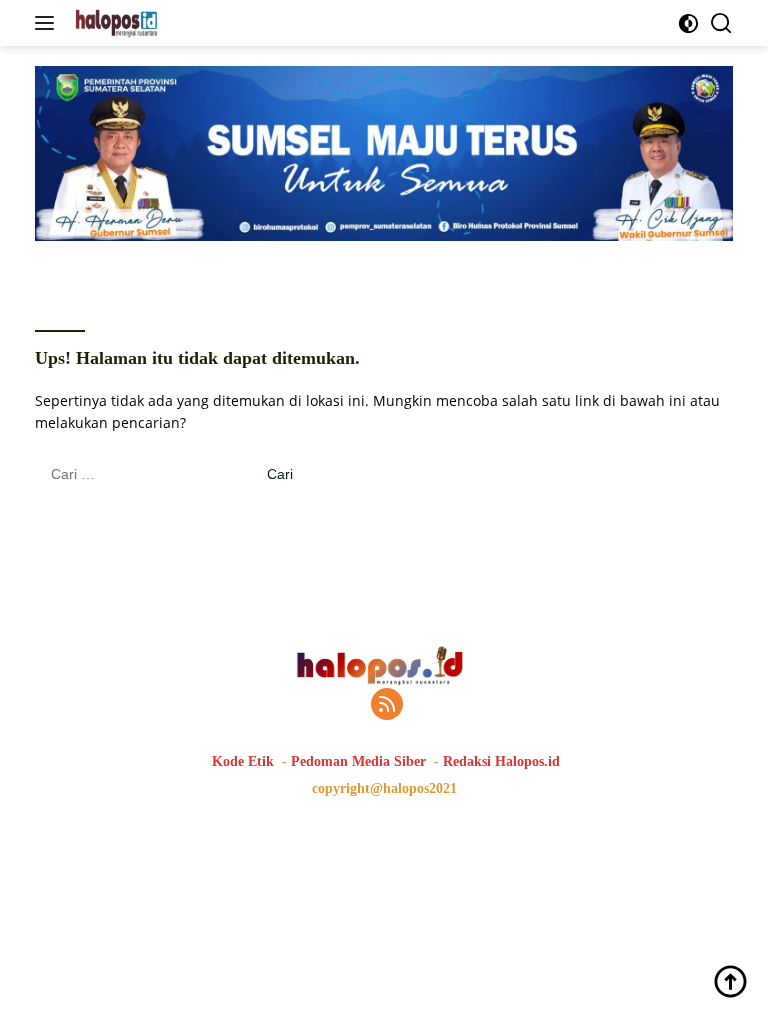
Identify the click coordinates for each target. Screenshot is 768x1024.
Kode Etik (243, 761)
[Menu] (48, 23)
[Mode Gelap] (688, 23)
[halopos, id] (162, 23)
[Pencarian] (721, 23)
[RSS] (387, 705)
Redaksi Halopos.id (501, 761)
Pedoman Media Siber (358, 761)
